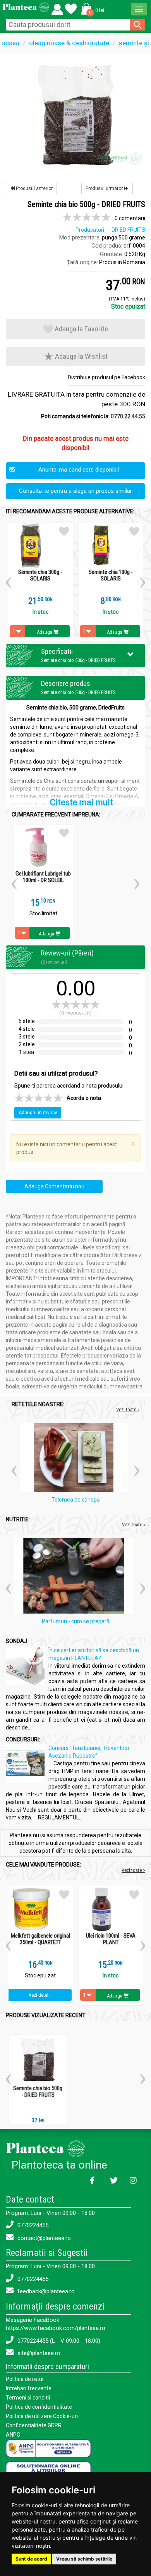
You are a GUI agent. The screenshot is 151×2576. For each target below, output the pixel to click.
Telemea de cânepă (76, 1500)
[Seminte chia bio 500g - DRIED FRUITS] (75, 114)
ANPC (13, 2435)
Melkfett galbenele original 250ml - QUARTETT (40, 1939)
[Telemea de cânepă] (76, 1459)
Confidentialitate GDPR (34, 2425)
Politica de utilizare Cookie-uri (42, 2416)
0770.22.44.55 (128, 416)
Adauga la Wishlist (81, 356)
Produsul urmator (105, 188)
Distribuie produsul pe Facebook (106, 377)
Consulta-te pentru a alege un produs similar (75, 491)
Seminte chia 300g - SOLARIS (40, 575)
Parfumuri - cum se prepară (76, 1621)
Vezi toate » (128, 1409)
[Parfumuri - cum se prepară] (75, 1577)
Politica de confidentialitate (39, 2407)
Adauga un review (38, 1113)
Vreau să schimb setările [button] (84, 2559)
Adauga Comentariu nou (54, 1186)
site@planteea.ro (38, 2353)
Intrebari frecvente (29, 2388)
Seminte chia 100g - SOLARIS (111, 575)
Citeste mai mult (82, 802)
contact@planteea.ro (43, 2238)
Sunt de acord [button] (31, 2559)
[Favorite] (57, 7)
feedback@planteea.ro (45, 2291)
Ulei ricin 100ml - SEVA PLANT (111, 1939)
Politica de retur (25, 2379)
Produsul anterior (34, 188)
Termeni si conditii (28, 2398)
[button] (91, 8)
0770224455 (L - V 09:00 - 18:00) (58, 2341)
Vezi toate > (133, 1870)
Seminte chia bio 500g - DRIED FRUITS (38, 2092)
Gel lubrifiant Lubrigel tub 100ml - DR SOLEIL (43, 877)
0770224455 (32, 2225)
